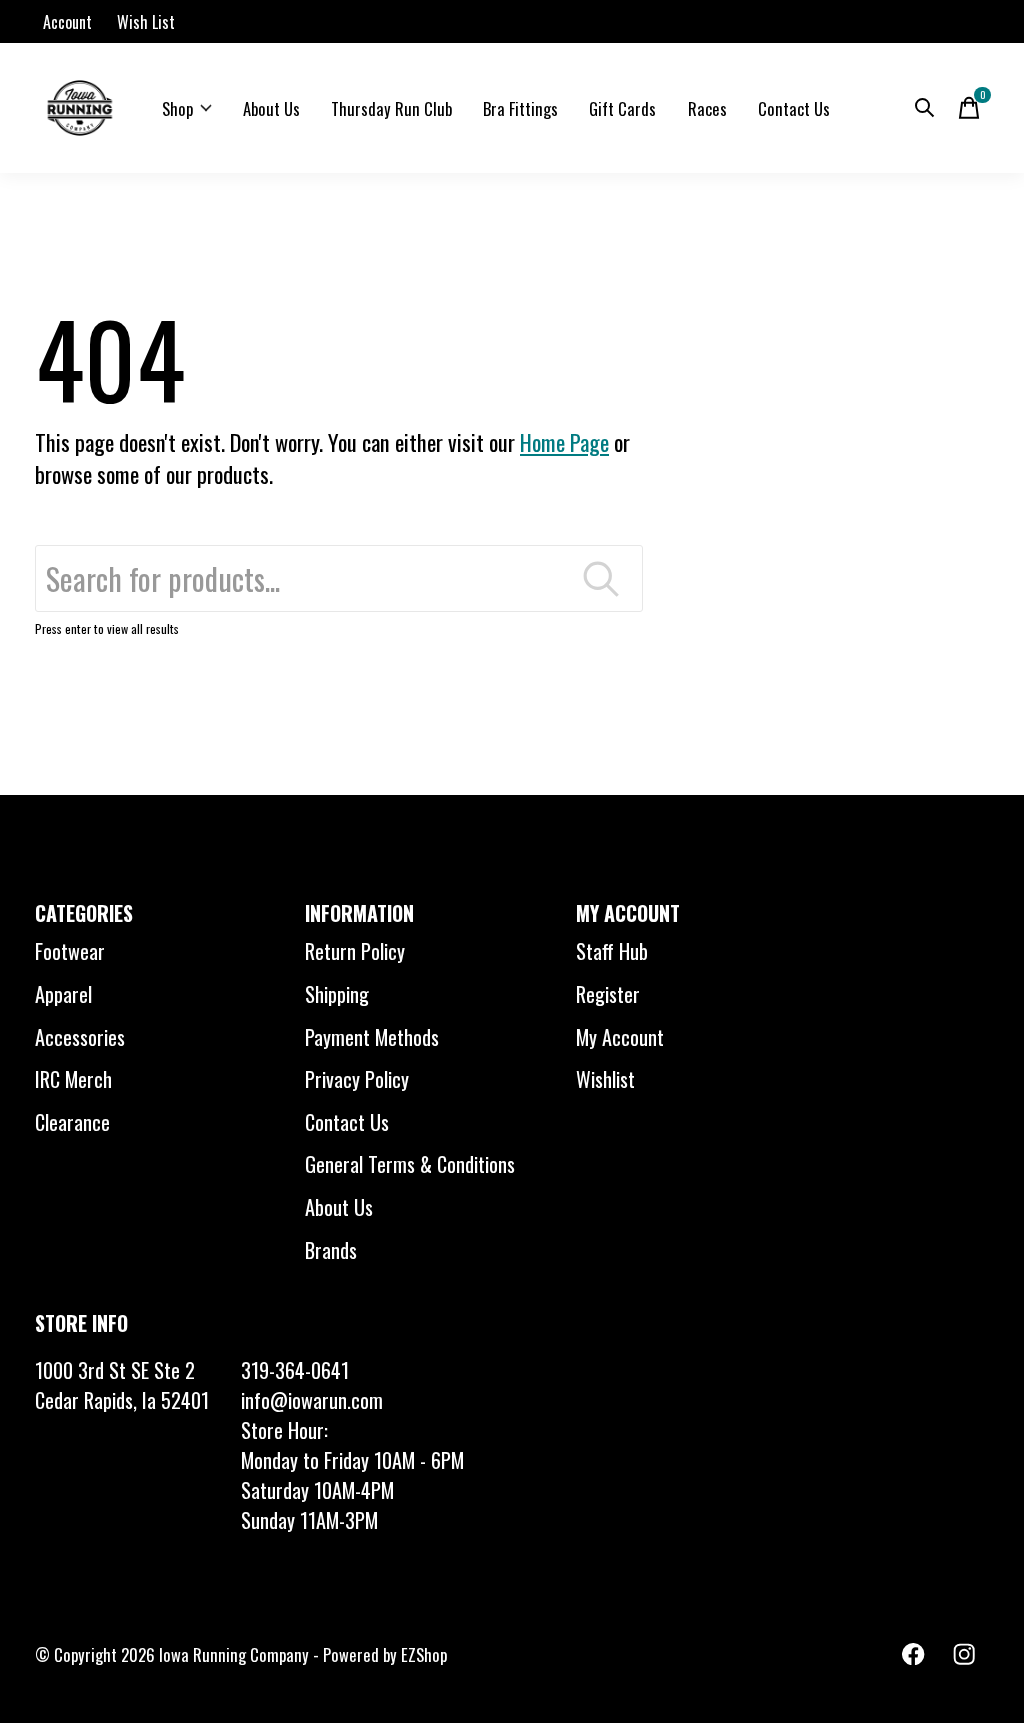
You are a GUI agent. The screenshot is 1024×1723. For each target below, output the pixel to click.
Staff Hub (612, 951)
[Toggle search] (925, 108)
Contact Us (794, 108)
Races (707, 108)
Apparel (63, 994)
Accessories (80, 1037)
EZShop (424, 1654)
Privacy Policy (357, 1079)
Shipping (337, 994)
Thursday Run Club (391, 108)
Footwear (70, 951)
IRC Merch (73, 1079)
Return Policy (355, 951)
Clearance (72, 1122)
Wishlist (605, 1079)
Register (608, 994)
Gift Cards (622, 108)
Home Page (564, 441)
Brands (331, 1250)
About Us (271, 108)
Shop (177, 108)
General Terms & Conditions (410, 1164)
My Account (620, 1037)
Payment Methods (372, 1037)
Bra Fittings (520, 108)
